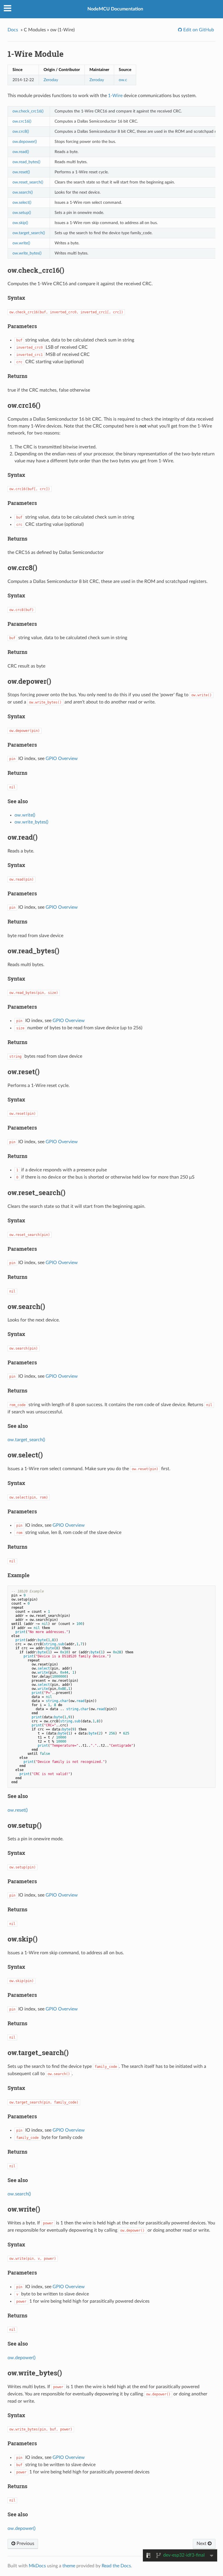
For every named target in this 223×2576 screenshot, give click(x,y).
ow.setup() (22, 213)
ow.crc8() (21, 131)
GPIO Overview (62, 759)
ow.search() (23, 192)
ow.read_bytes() (26, 162)
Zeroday (51, 80)
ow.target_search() (29, 233)
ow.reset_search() (28, 182)
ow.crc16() (22, 121)
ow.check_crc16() (28, 111)
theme (69, 2566)
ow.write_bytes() (27, 253)
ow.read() (21, 152)
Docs (13, 30)
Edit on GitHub (198, 30)
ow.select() (22, 202)
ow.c (123, 80)
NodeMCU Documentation (115, 9)
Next (202, 2544)
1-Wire (115, 96)
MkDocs (37, 2566)
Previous (25, 2544)
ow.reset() (21, 172)
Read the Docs (116, 2566)
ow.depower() (25, 142)
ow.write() (21, 243)
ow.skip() (20, 223)
